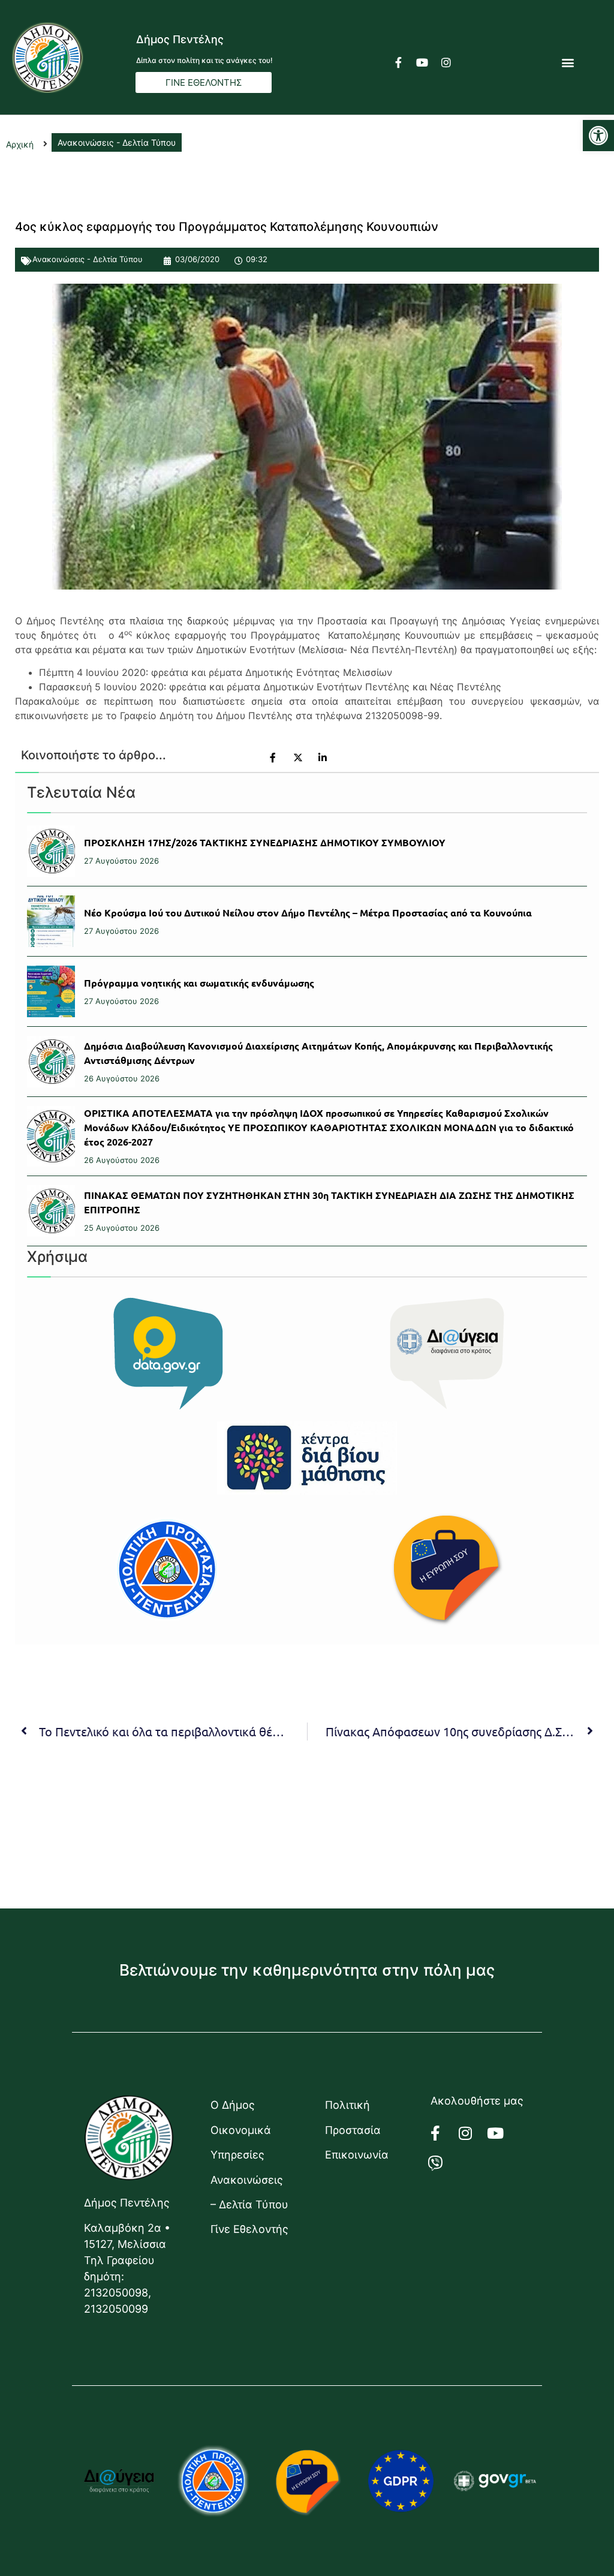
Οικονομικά (241, 2130)
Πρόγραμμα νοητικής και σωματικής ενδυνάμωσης (199, 983)
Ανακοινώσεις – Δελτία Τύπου (249, 2192)
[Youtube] (422, 62)
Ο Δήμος (233, 2105)
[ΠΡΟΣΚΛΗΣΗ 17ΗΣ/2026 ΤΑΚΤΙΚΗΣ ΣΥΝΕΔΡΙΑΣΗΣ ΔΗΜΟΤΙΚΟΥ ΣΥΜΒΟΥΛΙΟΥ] (51, 851)
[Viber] (443, 2163)
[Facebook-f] (398, 62)
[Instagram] (446, 62)
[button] (598, 136)
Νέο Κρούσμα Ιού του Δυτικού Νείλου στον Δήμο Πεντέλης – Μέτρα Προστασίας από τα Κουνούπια (308, 913)
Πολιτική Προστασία (353, 2117)
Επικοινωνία (357, 2155)
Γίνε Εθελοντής (249, 2229)
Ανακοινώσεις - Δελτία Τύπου (88, 259)
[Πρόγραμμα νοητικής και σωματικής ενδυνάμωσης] (51, 991)
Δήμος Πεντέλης (180, 39)
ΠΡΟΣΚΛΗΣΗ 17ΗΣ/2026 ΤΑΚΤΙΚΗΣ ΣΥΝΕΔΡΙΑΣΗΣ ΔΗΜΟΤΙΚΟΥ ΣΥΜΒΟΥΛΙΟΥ (265, 842)
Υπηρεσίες (237, 2155)
